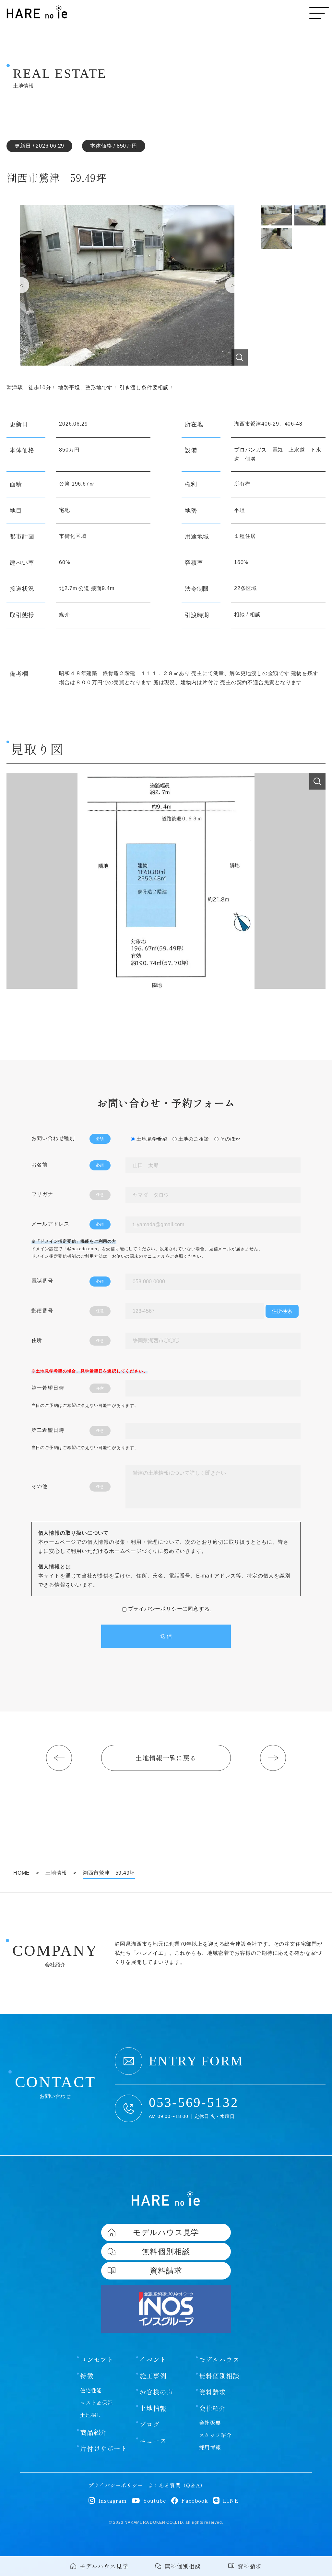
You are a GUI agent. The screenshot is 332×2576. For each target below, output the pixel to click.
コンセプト (97, 2360)
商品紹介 (94, 2432)
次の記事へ (273, 1758)
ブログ (149, 2425)
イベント (153, 2360)
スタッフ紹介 (215, 2435)
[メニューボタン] (319, 13)
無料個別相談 (219, 2376)
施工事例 (153, 2376)
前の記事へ (59, 1758)
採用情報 (210, 2447)
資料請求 (213, 2392)
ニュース (153, 2441)
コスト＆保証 (96, 2402)
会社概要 (210, 2423)
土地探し (91, 2415)
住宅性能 (91, 2390)
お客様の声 (156, 2392)
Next (233, 285)
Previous (21, 285)
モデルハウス (219, 2360)
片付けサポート (104, 2449)
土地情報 (153, 2408)
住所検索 (282, 1311)
